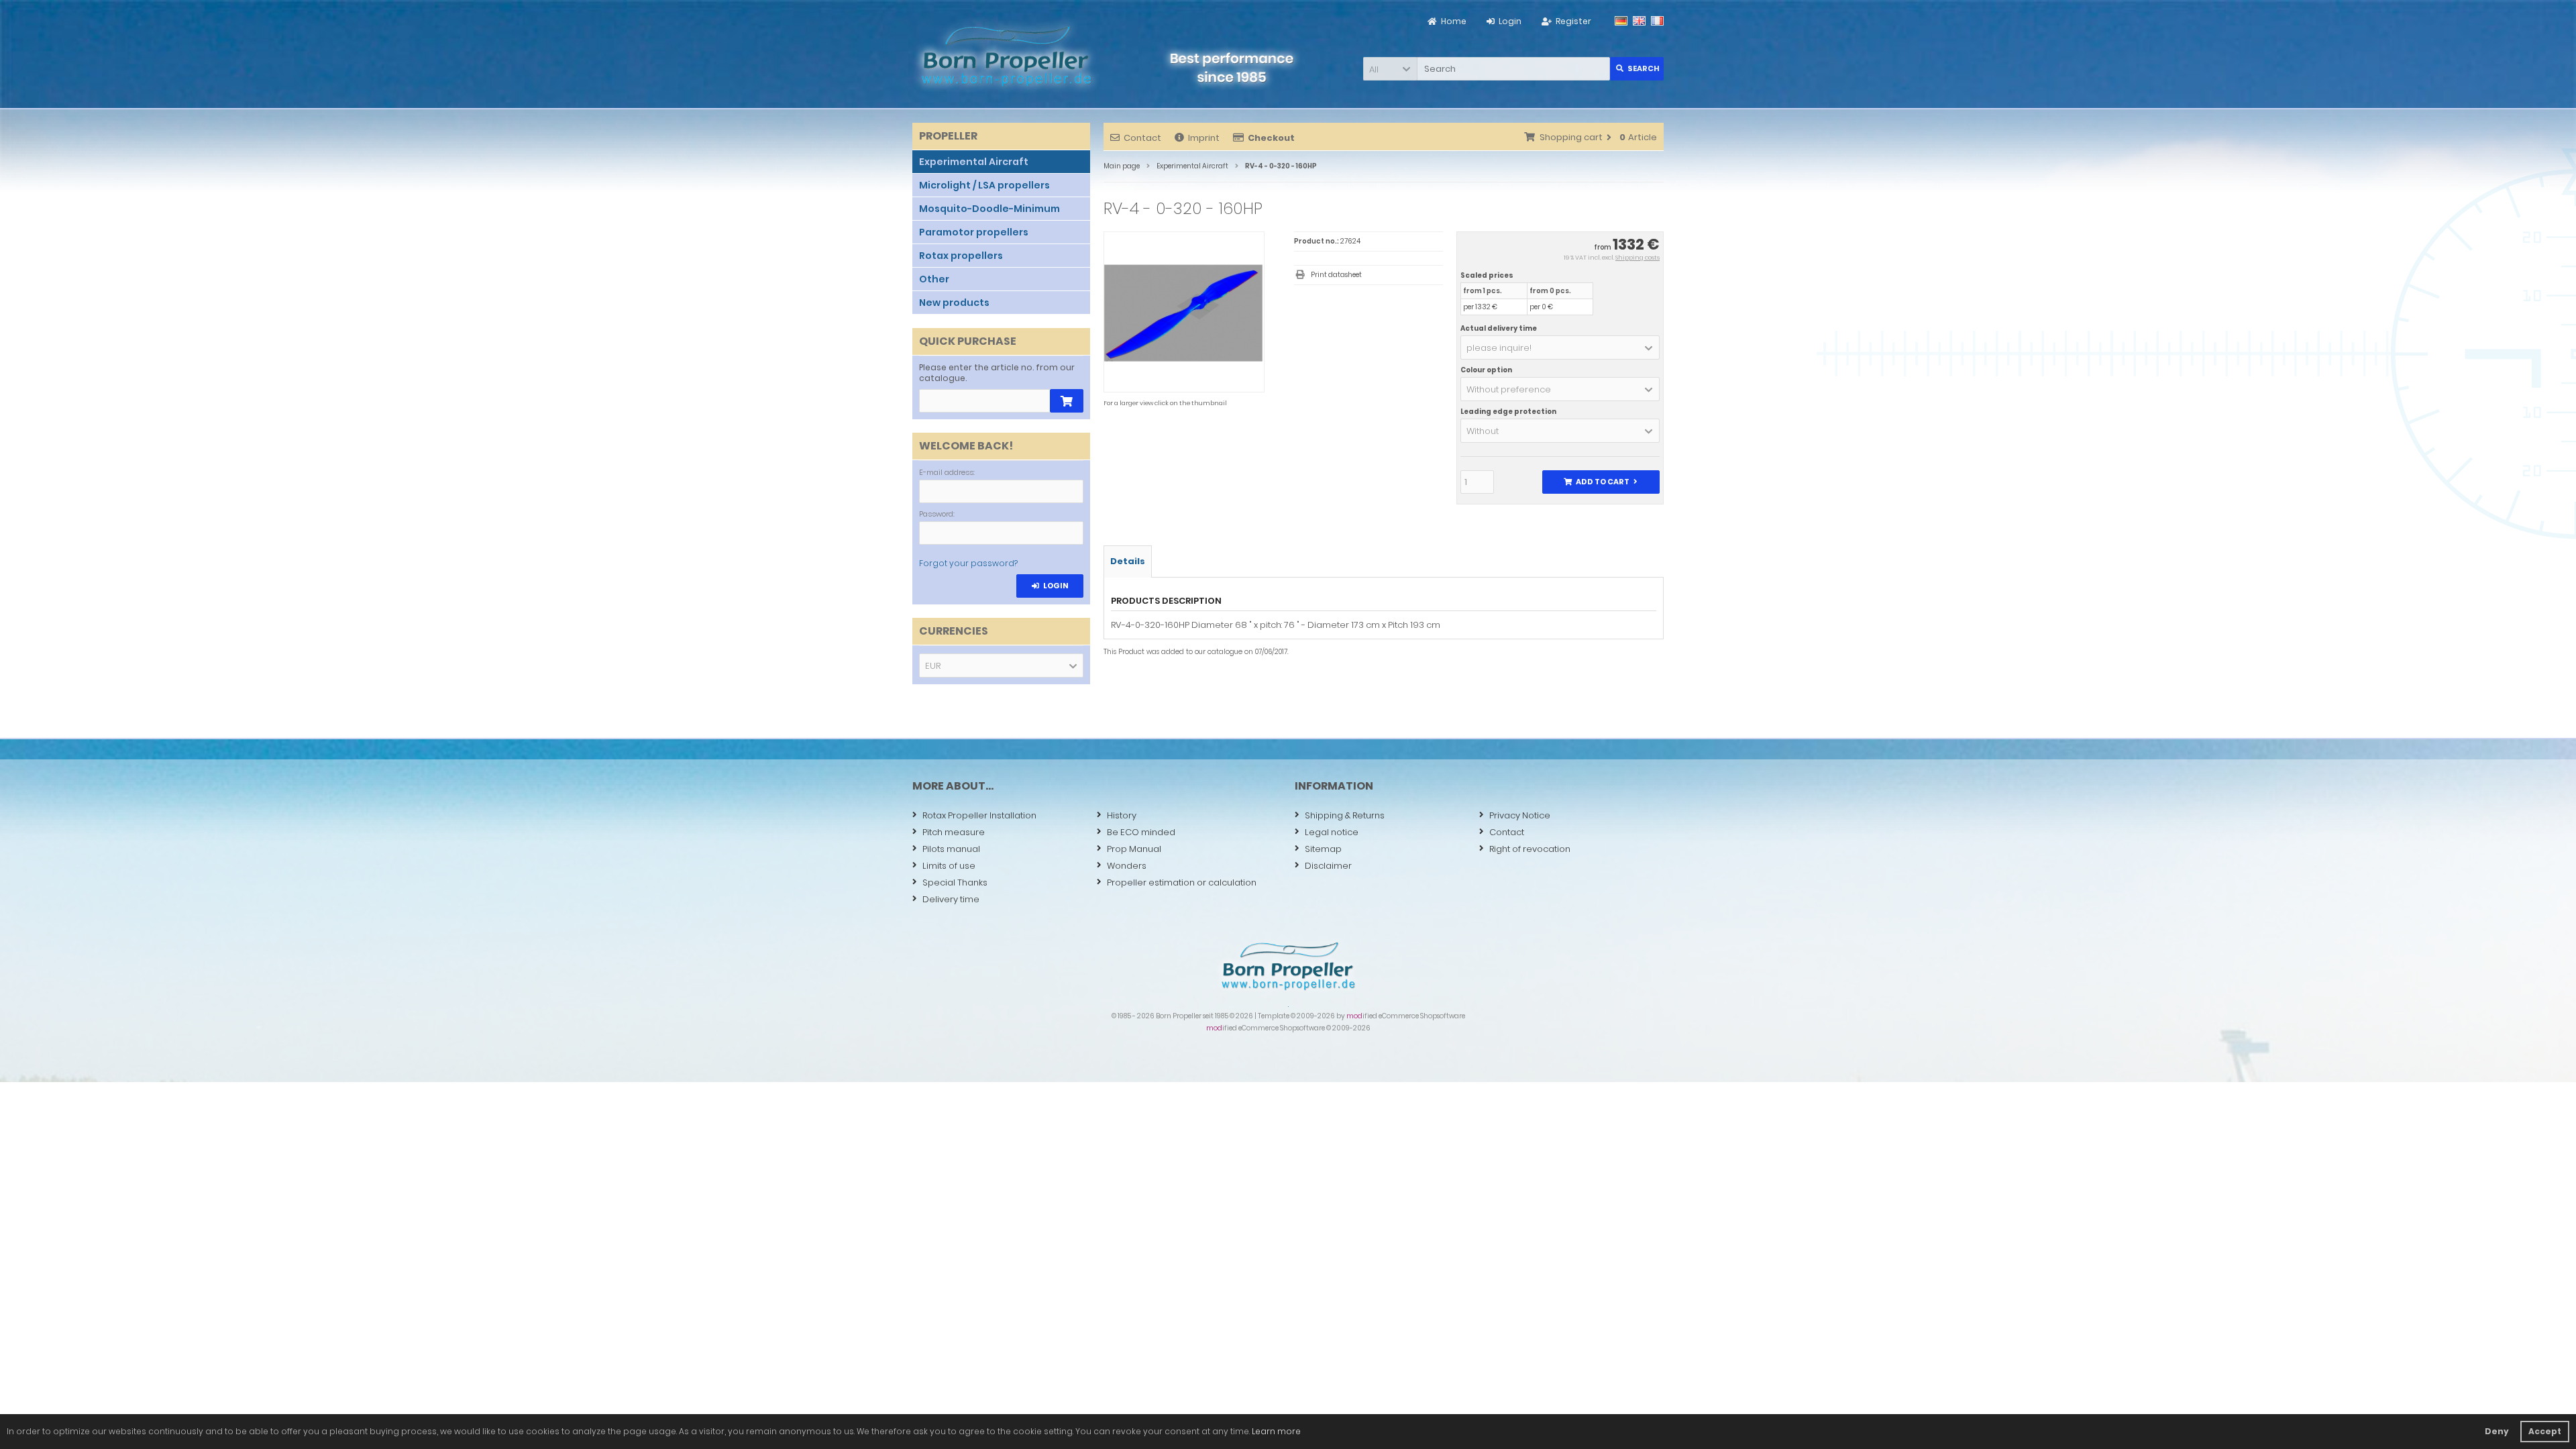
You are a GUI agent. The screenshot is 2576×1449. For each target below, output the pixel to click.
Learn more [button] (1276, 1431)
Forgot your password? (968, 563)
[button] (1390, 69)
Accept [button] (2545, 1431)
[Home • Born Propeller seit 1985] (1006, 56)
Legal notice (1332, 832)
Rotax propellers (961, 256)
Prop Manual (1134, 849)
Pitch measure (954, 832)
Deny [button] (2497, 1431)
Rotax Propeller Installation (979, 815)
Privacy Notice (1520, 815)
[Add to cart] (1067, 401)
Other (934, 279)
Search (1637, 69)
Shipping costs (1638, 258)
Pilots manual (951, 849)
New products (954, 303)
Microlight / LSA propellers (984, 185)
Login (1050, 586)
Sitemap (1323, 849)
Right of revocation (1530, 849)
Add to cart (1601, 482)
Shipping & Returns (1345, 815)
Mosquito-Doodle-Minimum (989, 209)
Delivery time (951, 899)
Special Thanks (955, 882)
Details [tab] (1128, 561)
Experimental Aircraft (974, 162)
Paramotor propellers (974, 232)
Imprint (1204, 138)
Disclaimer (1328, 866)
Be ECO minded (1141, 832)
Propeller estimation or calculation (1182, 882)
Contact (1142, 138)
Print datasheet (1336, 275)
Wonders (1127, 866)
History (1122, 815)
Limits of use (949, 866)
